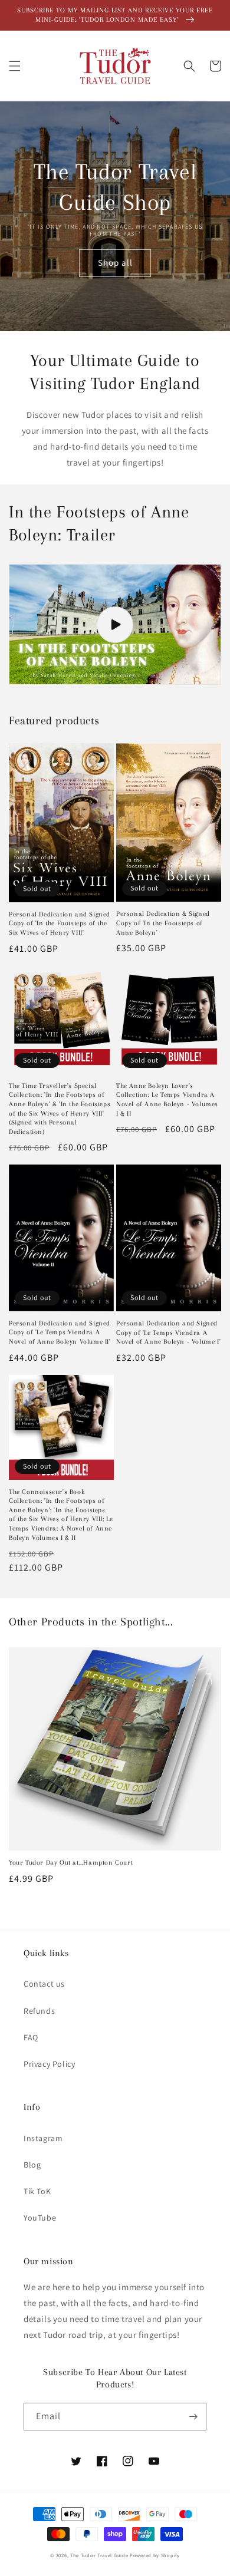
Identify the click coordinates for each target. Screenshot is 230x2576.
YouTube (40, 2218)
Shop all (115, 263)
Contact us (44, 1984)
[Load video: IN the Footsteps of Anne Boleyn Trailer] (115, 624)
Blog (32, 2165)
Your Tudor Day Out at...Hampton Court (71, 1863)
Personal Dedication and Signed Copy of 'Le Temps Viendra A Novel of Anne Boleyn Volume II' (60, 1332)
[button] (15, 66)
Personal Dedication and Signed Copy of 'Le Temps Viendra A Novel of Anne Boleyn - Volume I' (168, 1332)
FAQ (31, 2037)
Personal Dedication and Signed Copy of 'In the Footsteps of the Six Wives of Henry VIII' (60, 923)
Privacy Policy (49, 2064)
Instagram (43, 2138)
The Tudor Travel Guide (99, 2555)
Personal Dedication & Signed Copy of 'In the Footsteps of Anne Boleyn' (163, 923)
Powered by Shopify (155, 2555)
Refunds (39, 2011)
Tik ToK (37, 2191)
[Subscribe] (193, 2417)
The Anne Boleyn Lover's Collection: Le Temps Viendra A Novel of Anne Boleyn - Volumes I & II (167, 1100)
